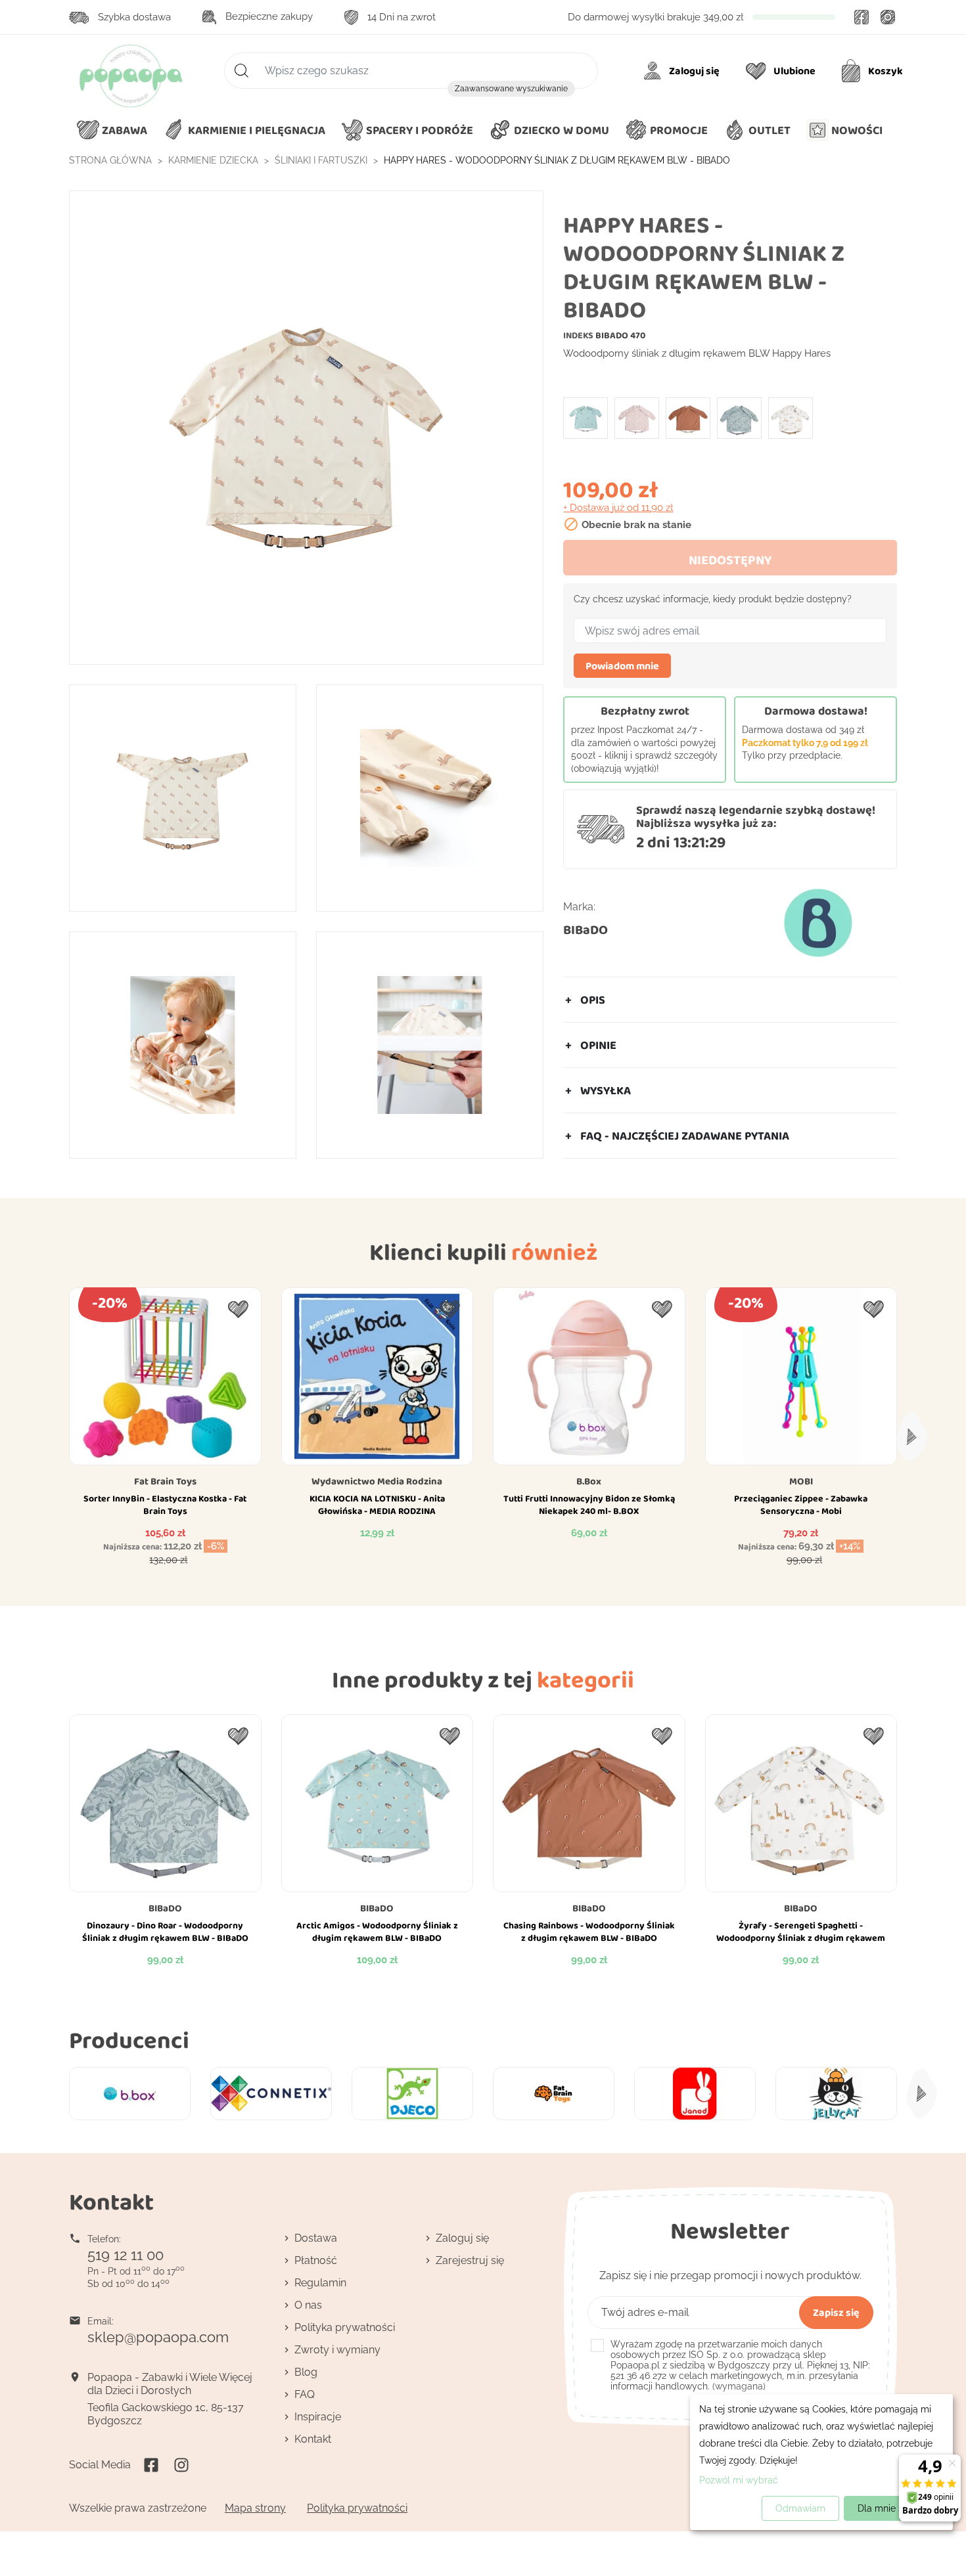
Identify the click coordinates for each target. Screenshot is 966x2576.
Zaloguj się (462, 2238)
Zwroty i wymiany (337, 2350)
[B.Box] (130, 2094)
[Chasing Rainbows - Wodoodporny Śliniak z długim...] (688, 418)
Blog (306, 2372)
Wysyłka (606, 1090)
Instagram (888, 17)
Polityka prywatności (345, 2327)
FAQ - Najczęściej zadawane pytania (685, 1136)
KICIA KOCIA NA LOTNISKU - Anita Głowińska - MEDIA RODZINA (377, 1505)
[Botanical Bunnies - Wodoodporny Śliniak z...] (637, 418)
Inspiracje (318, 2417)
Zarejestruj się (470, 2260)
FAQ (305, 2394)
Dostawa (316, 2238)
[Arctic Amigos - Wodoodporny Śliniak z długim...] (586, 418)
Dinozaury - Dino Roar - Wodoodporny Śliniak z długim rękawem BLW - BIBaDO (165, 1932)
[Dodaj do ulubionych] (238, 1309)
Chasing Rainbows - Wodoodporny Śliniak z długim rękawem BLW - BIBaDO (589, 1932)
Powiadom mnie (622, 666)
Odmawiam (800, 2508)
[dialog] (821, 2462)
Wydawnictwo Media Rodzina (377, 1481)
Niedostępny (730, 560)
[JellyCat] (836, 2094)
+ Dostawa (618, 508)
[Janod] (695, 2094)
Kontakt (313, 2439)
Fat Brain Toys (165, 1481)
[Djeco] (412, 2094)
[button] (549, 131)
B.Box (589, 1481)
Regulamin (320, 2283)
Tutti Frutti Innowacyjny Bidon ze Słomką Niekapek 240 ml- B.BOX (589, 1505)
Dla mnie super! (891, 2508)
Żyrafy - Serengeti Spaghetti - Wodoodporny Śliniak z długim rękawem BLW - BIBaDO (801, 1938)
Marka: (579, 907)
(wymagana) (740, 2365)
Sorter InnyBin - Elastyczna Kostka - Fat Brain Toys (165, 1505)
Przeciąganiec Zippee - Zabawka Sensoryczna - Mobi (801, 1505)
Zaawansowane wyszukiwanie (511, 89)
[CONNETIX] (271, 2094)
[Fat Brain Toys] (554, 2094)
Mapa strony (255, 2508)
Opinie (598, 1045)
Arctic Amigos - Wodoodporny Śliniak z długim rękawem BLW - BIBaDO (377, 1932)
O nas (308, 2305)
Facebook (862, 17)
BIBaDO (586, 929)
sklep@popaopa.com (158, 2337)
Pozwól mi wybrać (739, 2480)
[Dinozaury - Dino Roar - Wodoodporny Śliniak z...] (739, 418)
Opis (593, 1000)
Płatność (316, 2260)
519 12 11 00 (126, 2255)
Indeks (578, 335)
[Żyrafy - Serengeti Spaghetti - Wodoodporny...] (791, 418)
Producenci (129, 2040)
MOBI (801, 1481)
